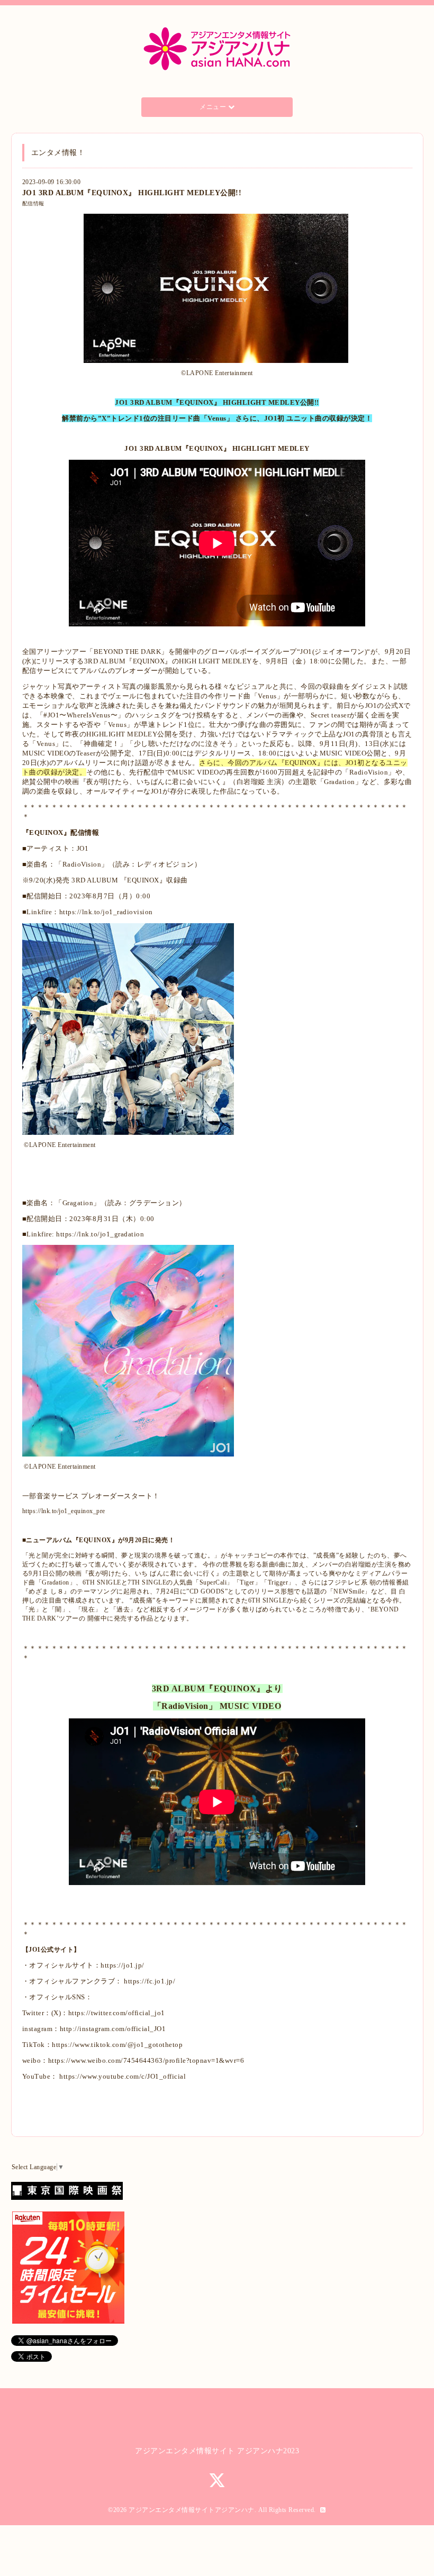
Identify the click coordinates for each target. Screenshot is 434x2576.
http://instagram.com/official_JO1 (113, 2029)
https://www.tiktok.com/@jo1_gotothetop (117, 2045)
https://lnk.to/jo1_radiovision (106, 912)
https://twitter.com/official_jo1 (117, 2013)
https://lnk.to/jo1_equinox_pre (64, 1511)
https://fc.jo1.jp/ (150, 1981)
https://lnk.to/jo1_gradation (100, 1234)
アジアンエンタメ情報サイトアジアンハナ (192, 2510)
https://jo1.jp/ (123, 1965)
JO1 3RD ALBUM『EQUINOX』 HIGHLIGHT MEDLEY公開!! (132, 193)
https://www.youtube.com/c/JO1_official (123, 2076)
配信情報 (33, 203)
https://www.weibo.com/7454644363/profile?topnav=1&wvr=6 (146, 2060)
